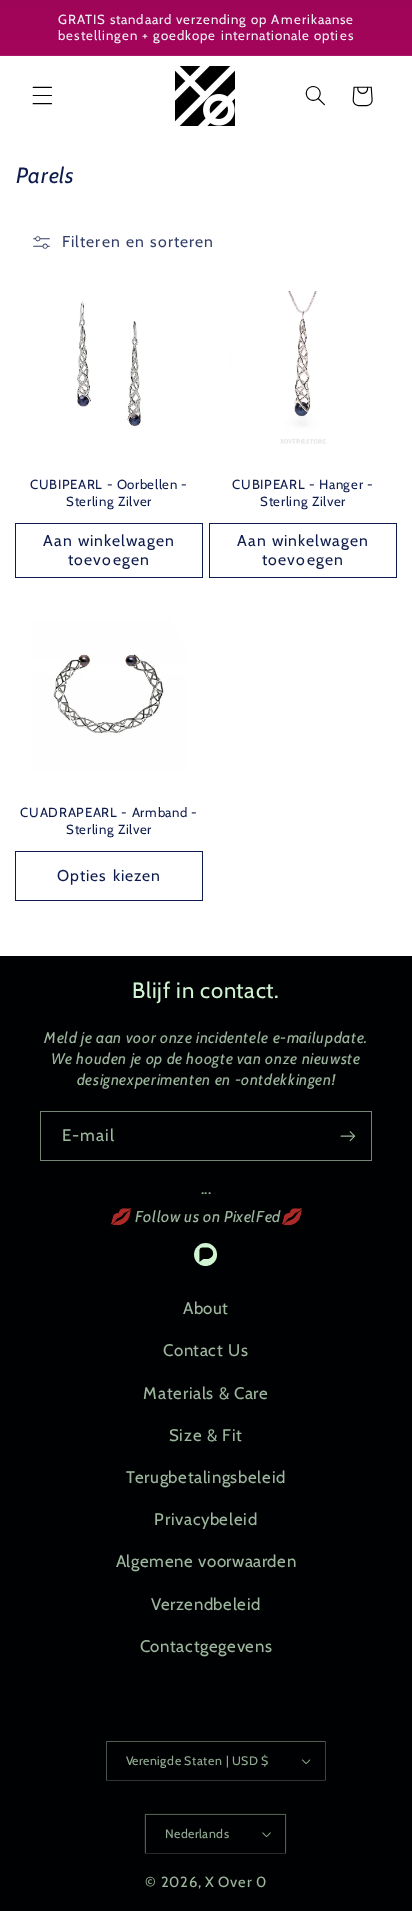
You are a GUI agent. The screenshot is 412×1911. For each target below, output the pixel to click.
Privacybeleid (205, 1519)
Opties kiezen (109, 875)
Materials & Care (205, 1393)
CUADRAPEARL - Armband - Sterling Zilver (108, 820)
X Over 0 (236, 1882)
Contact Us (205, 1350)
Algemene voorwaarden (206, 1561)
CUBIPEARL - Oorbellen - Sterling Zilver (109, 492)
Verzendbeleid (206, 1604)
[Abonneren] (348, 1135)
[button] (42, 96)
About (206, 1308)
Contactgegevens (206, 1646)
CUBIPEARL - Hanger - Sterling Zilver (302, 492)
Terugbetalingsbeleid (206, 1477)
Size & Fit (206, 1435)
